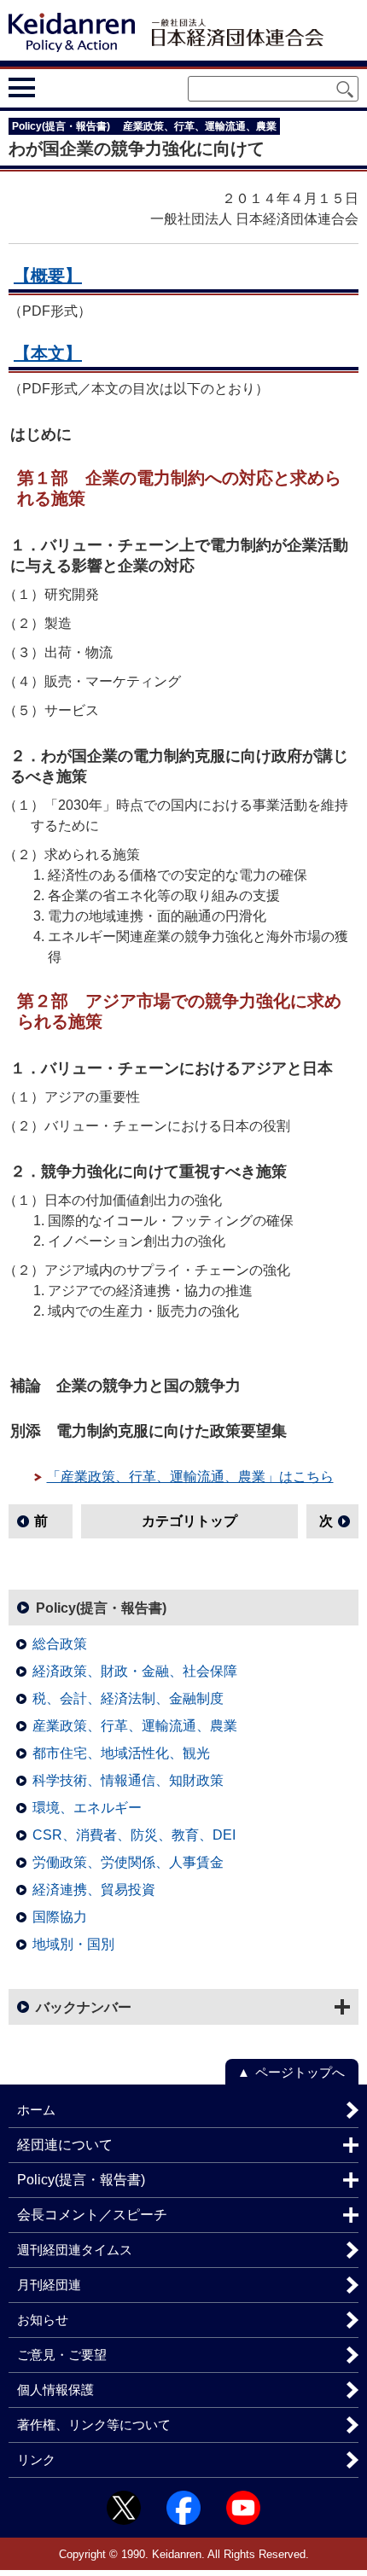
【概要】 (48, 276)
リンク (36, 2460)
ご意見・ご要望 (62, 2355)
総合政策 (60, 1644)
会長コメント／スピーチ (92, 2215)
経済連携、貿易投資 (94, 1890)
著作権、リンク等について (94, 2425)
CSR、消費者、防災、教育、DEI (134, 1835)
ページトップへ (300, 2072)
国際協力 (60, 1917)
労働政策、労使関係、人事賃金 (128, 1862)
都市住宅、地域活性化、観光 (121, 1753)
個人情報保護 (55, 2390)
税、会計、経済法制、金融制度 (128, 1698)
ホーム (36, 2110)
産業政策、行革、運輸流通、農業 (135, 1726)
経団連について (65, 2145)
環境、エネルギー (87, 1808)
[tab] (53, 87)
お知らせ (43, 2320)
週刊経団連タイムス (75, 2250)
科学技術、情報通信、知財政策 (128, 1780)
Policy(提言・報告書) (101, 1608)
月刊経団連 (49, 2285)
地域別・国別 (73, 1944)
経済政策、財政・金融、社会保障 (135, 1671)
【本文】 (48, 353)
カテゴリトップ (189, 1521)
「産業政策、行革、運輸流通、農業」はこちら (190, 1477)
